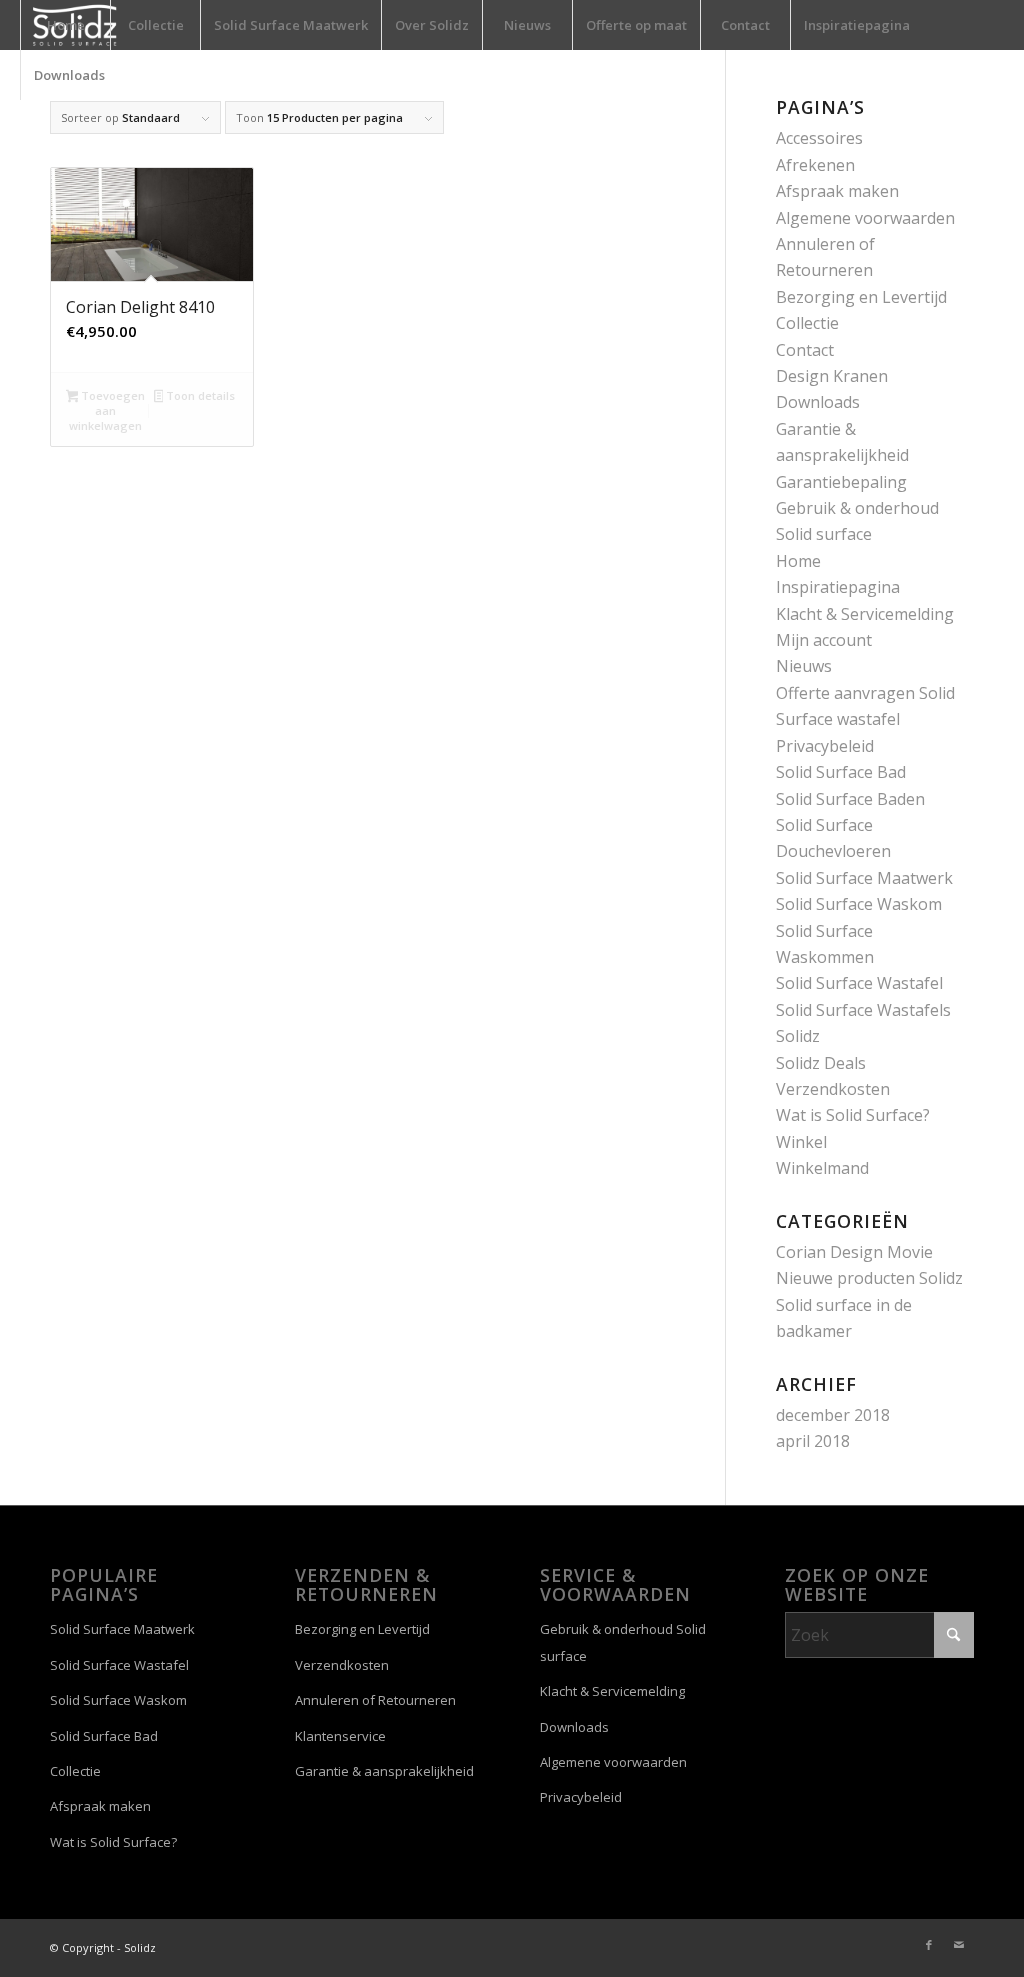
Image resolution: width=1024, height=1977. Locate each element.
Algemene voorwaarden (865, 218)
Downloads (818, 402)
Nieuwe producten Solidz (869, 1278)
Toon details (199, 395)
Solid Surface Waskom (859, 904)
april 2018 (813, 1441)
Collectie (807, 323)
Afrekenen (815, 165)
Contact (805, 350)
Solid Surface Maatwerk (864, 878)
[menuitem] (65, 25)
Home (798, 561)
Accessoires (819, 138)
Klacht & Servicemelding (865, 614)
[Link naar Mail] (959, 1945)
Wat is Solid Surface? (853, 1115)
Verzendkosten (833, 1089)
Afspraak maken (837, 191)
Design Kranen (832, 376)
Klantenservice (340, 1736)
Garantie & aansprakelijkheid (384, 1771)
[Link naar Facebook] (929, 1945)
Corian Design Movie (854, 1252)
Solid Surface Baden (850, 799)
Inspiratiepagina (838, 587)
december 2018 (833, 1415)
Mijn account (824, 640)
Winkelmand (822, 1168)
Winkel (801, 1142)
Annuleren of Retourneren (375, 1700)
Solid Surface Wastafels (863, 1010)
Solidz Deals (821, 1063)
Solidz (798, 1036)
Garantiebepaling (841, 482)
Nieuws (804, 666)
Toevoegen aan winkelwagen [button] (107, 410)
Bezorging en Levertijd (861, 297)
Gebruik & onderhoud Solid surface (623, 1642)
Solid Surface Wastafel (859, 983)
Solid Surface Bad (841, 772)
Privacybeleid (825, 746)
